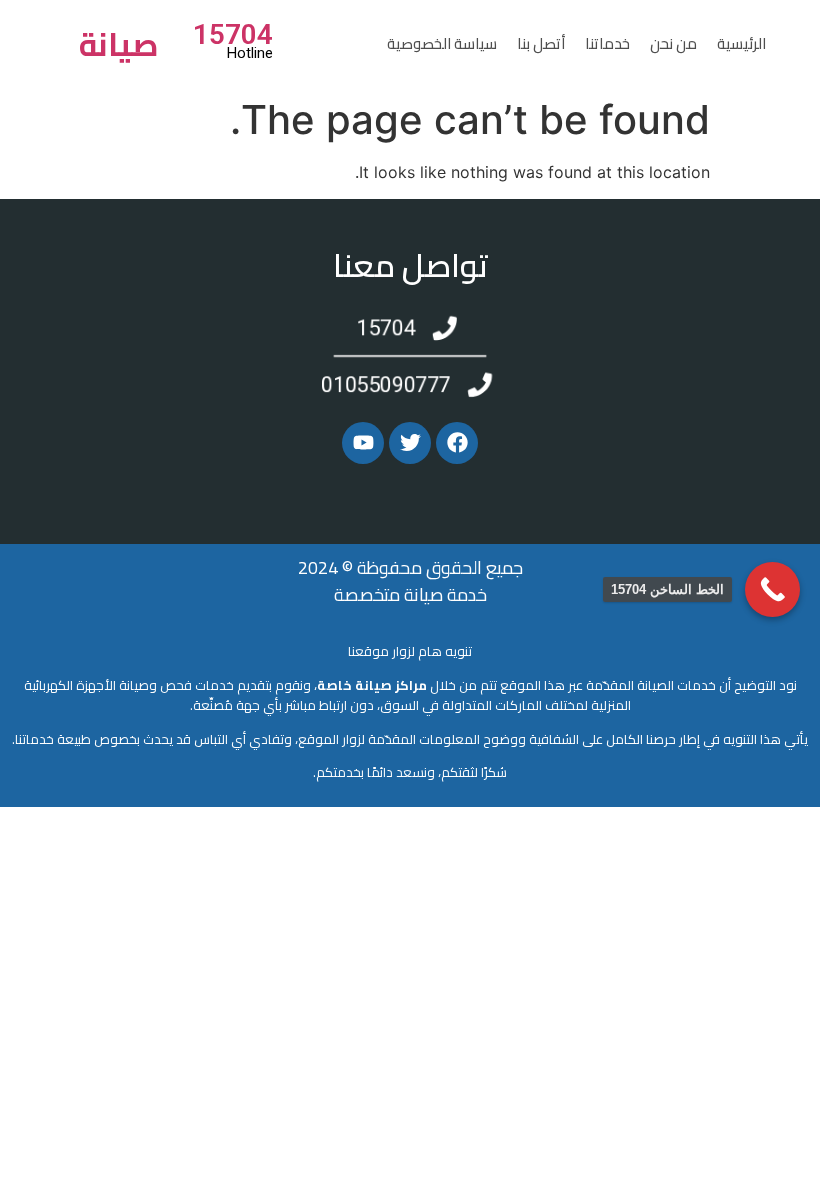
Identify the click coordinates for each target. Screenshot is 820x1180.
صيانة (119, 44)
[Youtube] (363, 443)
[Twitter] (410, 443)
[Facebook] (457, 443)
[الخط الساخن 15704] (772, 589)
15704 (233, 34)
